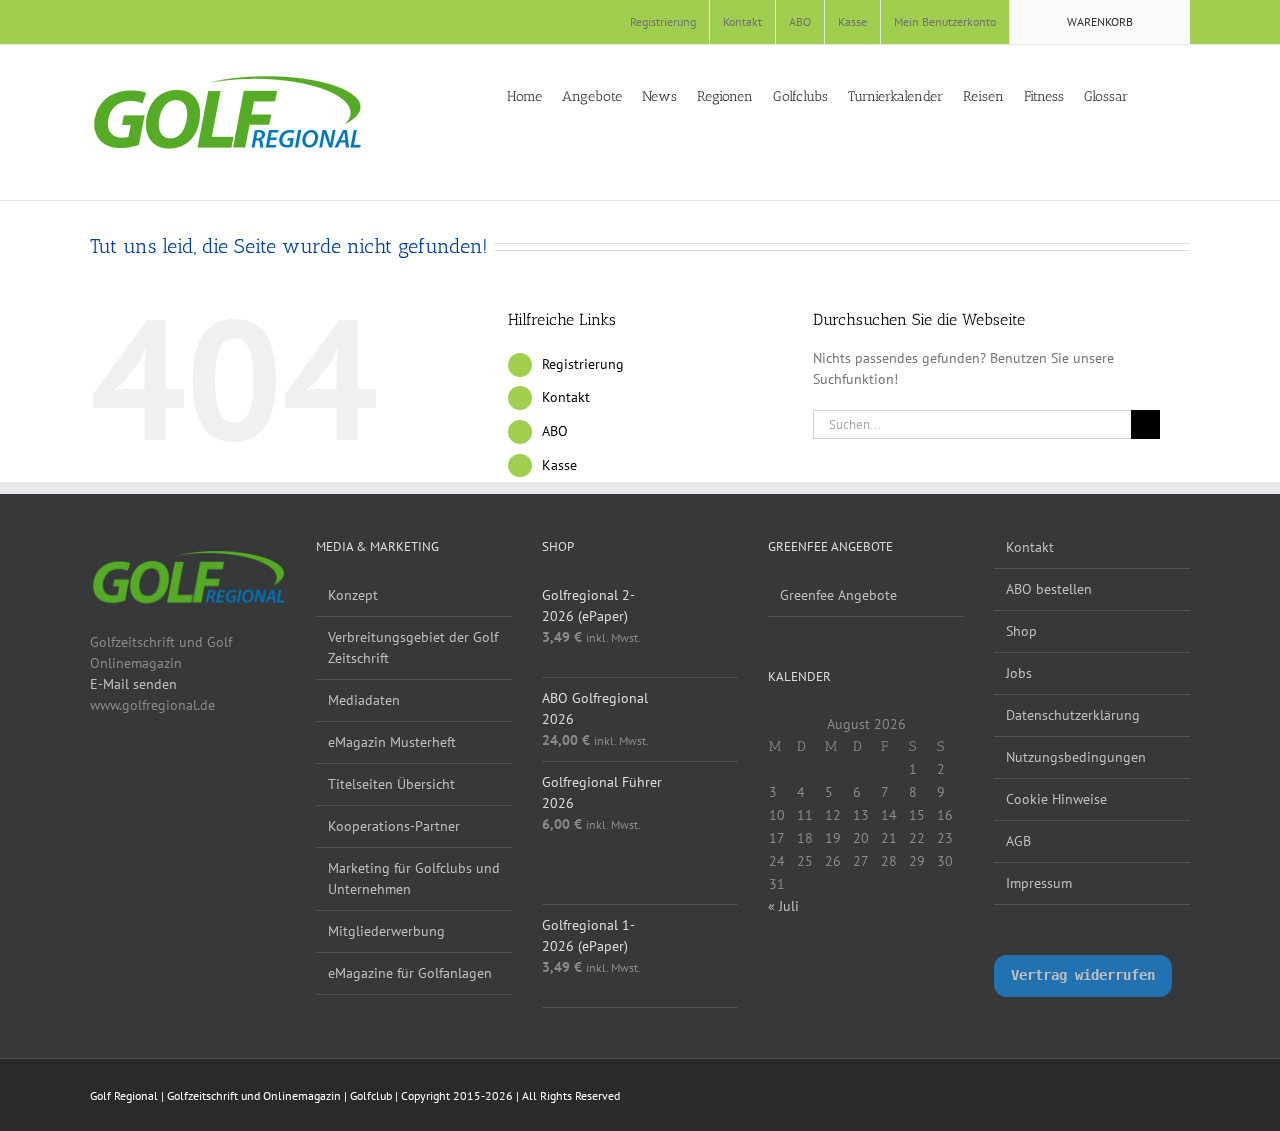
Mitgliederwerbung (386, 931)
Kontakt (566, 397)
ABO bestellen (1049, 589)
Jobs (1019, 673)
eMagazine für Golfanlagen (410, 973)
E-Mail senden (133, 684)
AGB (1018, 841)
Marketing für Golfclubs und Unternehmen (414, 878)
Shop (1021, 631)
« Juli (783, 906)
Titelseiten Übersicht (391, 784)
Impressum (1039, 883)
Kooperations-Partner (394, 826)
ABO (555, 431)
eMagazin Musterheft (392, 742)
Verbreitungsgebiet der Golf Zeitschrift (413, 647)
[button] (1184, 95)
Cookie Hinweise (1056, 799)
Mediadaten (364, 700)
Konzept (353, 595)
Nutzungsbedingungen (1076, 757)
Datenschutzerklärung (1073, 715)
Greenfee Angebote (838, 595)
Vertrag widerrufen (1083, 975)
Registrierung (583, 364)
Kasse (559, 465)
